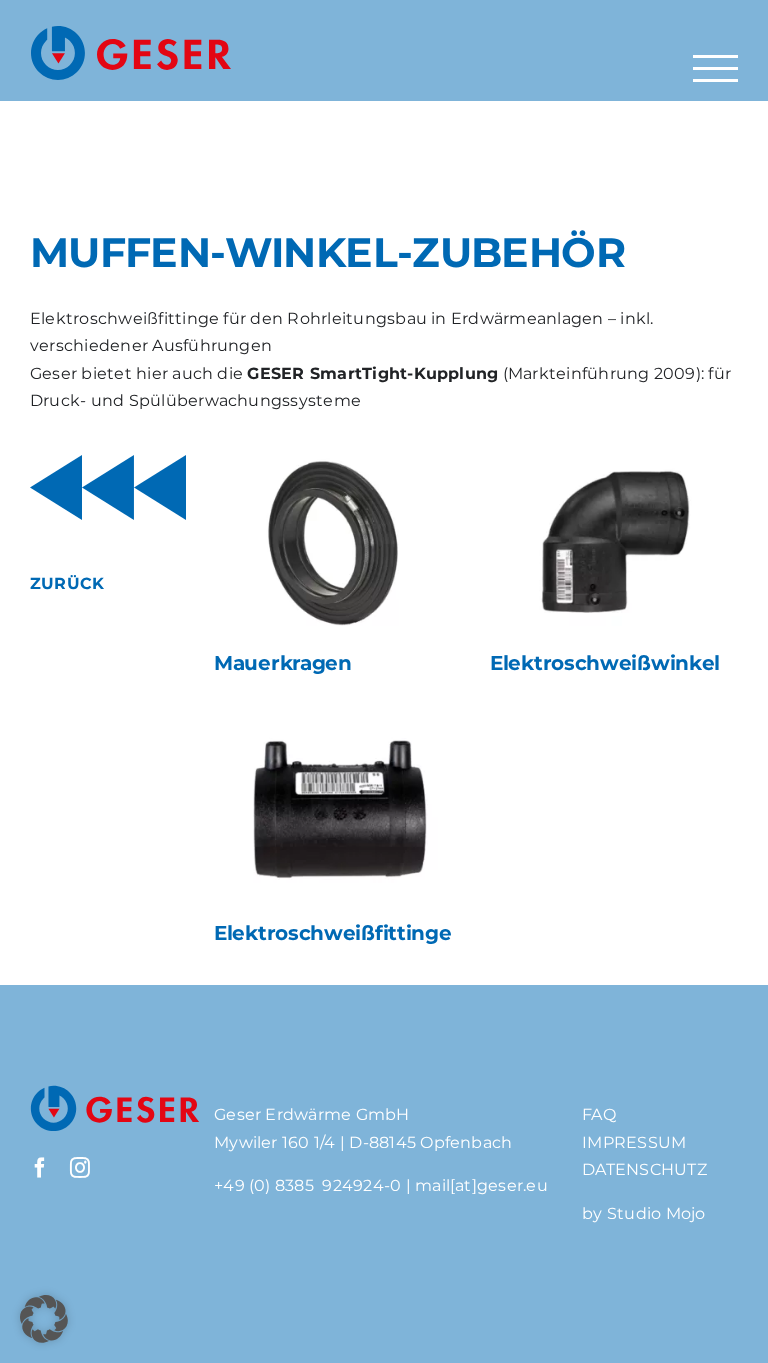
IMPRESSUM (634, 1142)
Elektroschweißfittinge (332, 933)
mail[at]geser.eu (481, 1185)
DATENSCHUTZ (644, 1169)
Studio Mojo (656, 1213)
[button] (44, 1319)
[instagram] (80, 1168)
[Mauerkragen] (337, 543)
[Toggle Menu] (715, 68)
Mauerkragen (283, 663)
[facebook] (40, 1168)
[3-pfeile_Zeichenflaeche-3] (108, 462)
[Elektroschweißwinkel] (613, 543)
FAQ (599, 1114)
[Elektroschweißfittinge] (337, 813)
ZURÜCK (67, 583)
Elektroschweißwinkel (605, 663)
